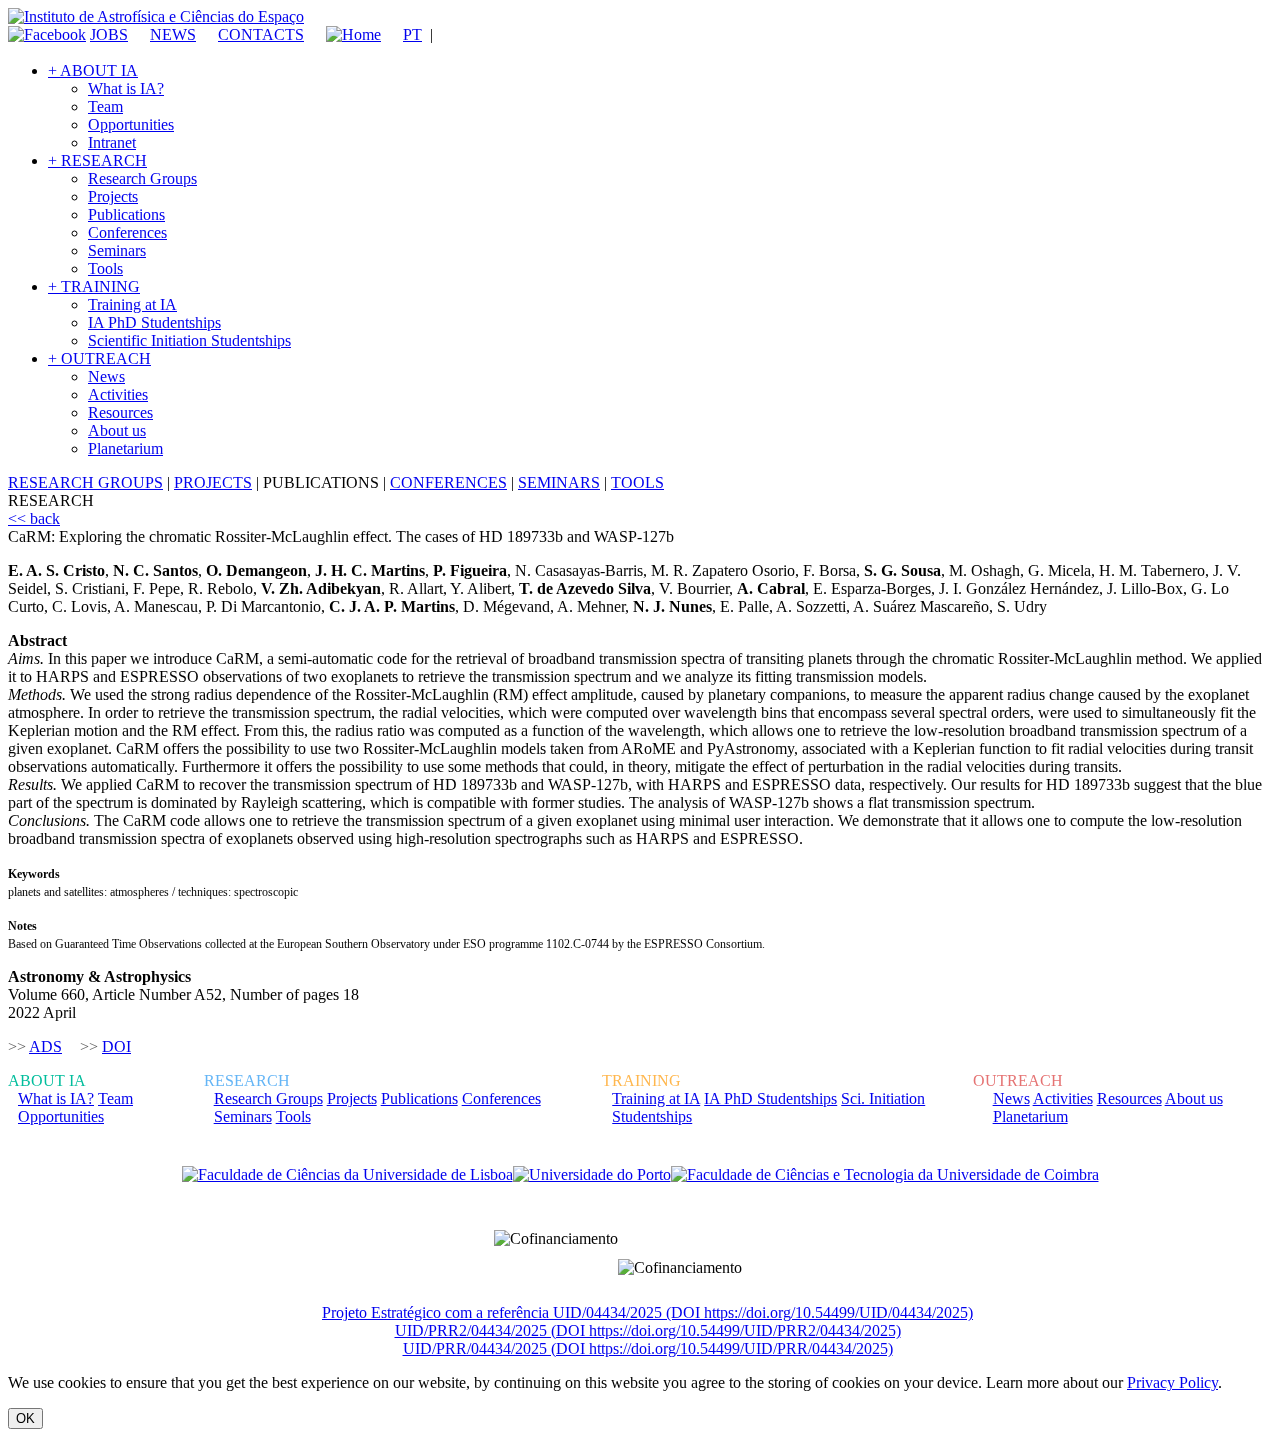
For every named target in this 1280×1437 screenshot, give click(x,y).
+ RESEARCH (97, 160)
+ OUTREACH (99, 358)
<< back (34, 518)
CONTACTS (261, 34)
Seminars (117, 250)
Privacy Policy (1172, 1382)
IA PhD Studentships (154, 322)
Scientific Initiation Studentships (189, 340)
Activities (118, 394)
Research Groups (142, 178)
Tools (105, 268)
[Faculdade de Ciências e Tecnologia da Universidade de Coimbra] (885, 1175)
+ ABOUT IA (93, 70)
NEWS (173, 34)
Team (105, 106)
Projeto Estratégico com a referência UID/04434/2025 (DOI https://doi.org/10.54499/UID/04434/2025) (647, 1312)
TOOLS (637, 482)
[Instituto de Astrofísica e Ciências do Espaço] (156, 16)
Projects (113, 196)
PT (412, 34)
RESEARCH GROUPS (85, 482)
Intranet (112, 142)
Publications (126, 214)
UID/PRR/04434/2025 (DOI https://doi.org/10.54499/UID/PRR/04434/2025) (648, 1348)
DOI (116, 1046)
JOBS (109, 34)
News (106, 376)
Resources (120, 412)
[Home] (344, 34)
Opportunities (131, 124)
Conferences (127, 232)
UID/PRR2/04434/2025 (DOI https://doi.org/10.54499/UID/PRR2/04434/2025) (648, 1330)
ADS (45, 1046)
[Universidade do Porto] (592, 1175)
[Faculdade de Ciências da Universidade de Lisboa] (347, 1175)
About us (117, 430)
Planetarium (125, 448)
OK (25, 1418)
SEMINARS (559, 482)
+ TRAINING (94, 286)
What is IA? (126, 88)
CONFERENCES (448, 482)
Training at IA (132, 304)
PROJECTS (213, 482)
